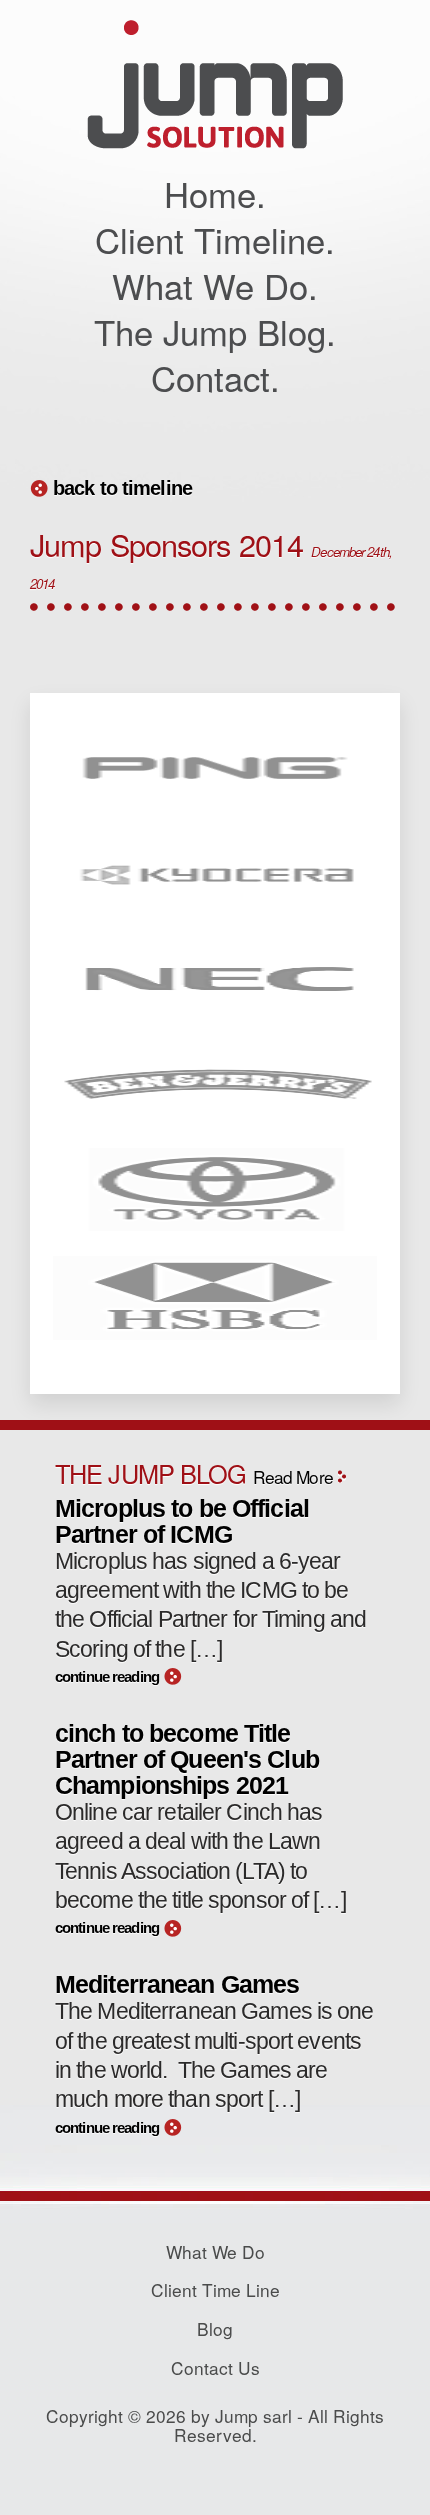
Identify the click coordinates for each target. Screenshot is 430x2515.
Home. (215, 193)
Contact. (215, 377)
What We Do (215, 2251)
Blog (215, 2328)
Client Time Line (215, 2289)
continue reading (107, 1677)
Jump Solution (215, 85)
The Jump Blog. (215, 331)
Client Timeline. (215, 239)
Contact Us (215, 2367)
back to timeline (122, 488)
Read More (293, 1476)
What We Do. (215, 285)
